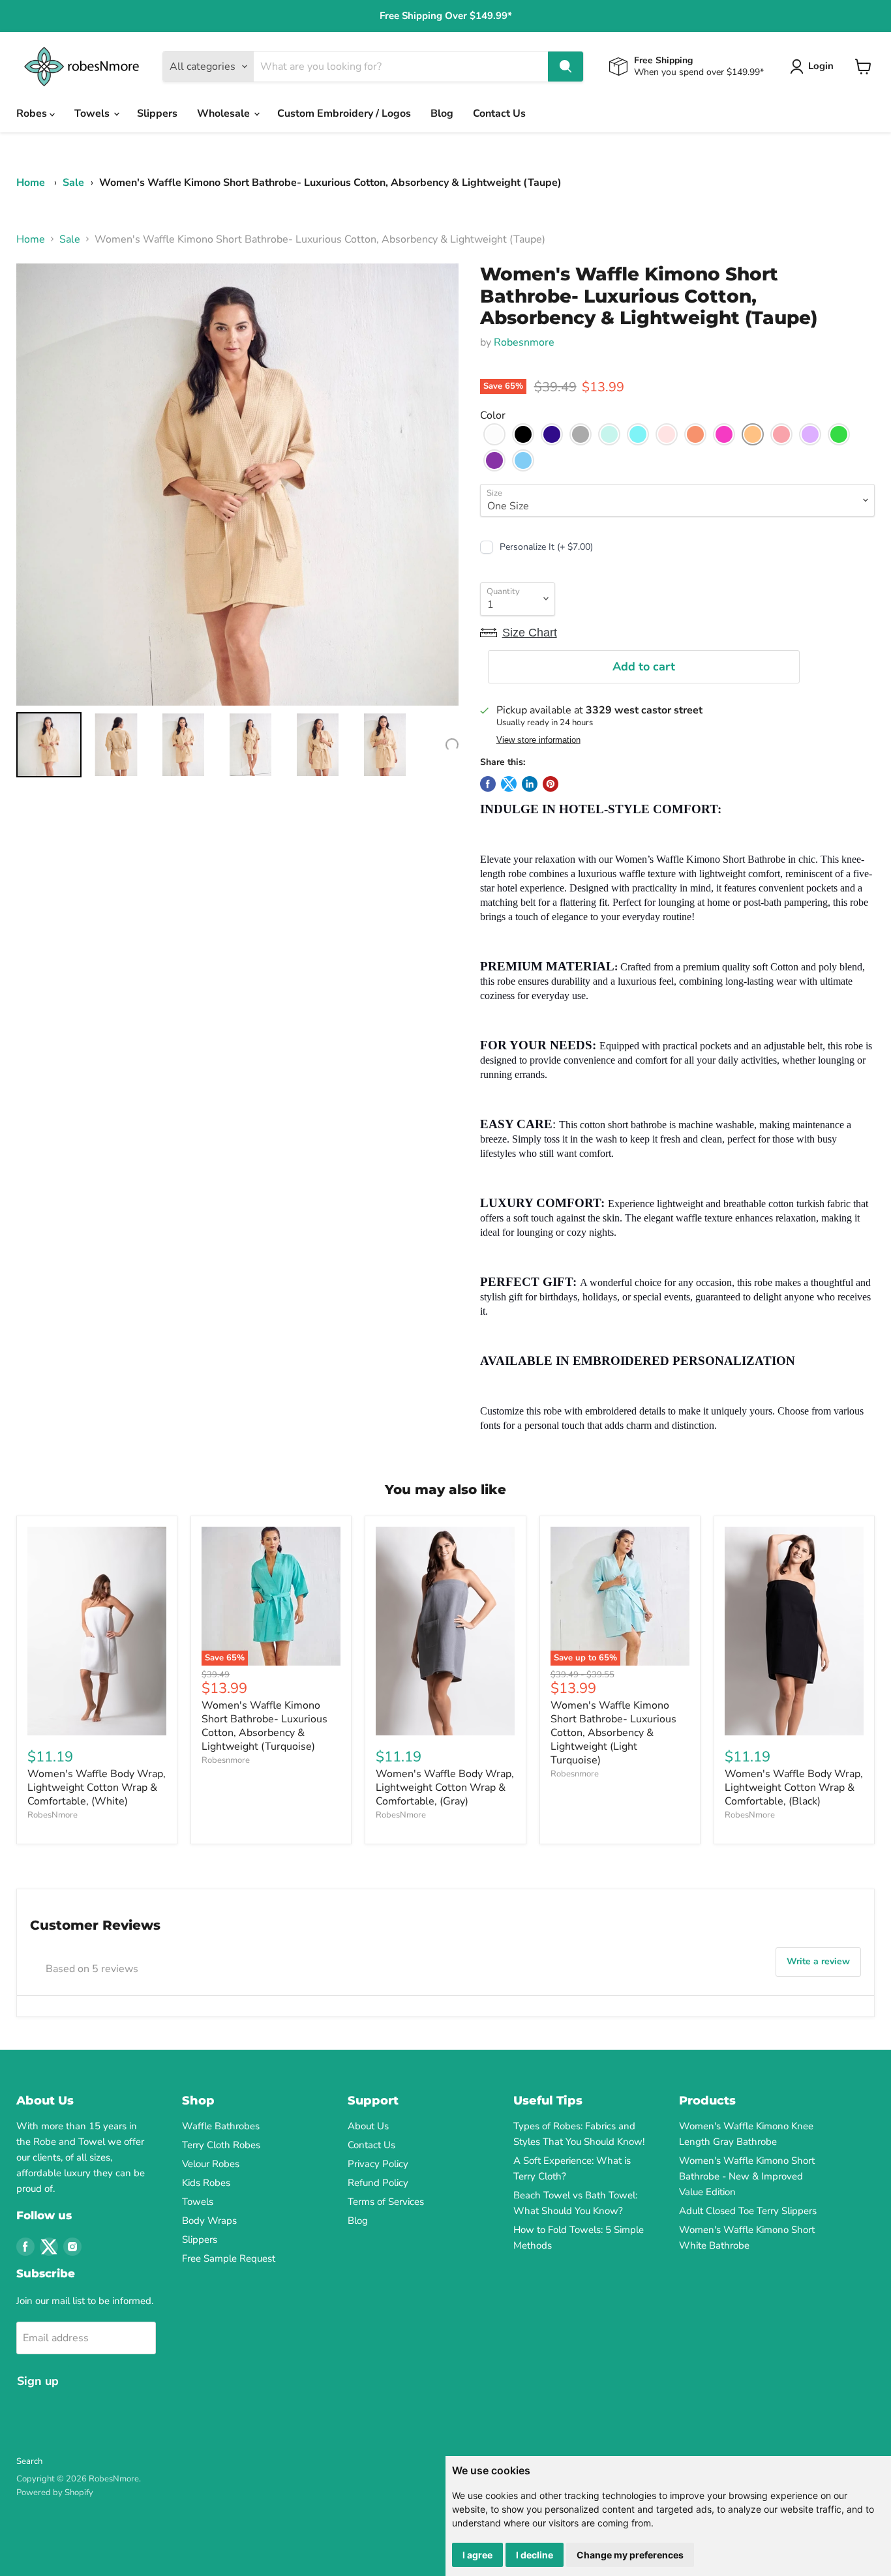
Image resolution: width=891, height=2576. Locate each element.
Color (493, 415)
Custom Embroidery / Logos (344, 113)
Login (821, 66)
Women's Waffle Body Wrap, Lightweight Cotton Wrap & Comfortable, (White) (97, 1788)
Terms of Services (386, 2202)
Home (31, 183)
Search (29, 2461)
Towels (93, 113)
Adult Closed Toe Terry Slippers (748, 2211)
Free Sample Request (229, 2258)
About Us (368, 2126)
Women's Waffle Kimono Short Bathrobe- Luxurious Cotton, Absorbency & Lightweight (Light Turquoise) (613, 1733)
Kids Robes (206, 2183)
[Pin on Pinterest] (551, 784)
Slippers (157, 113)
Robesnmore (524, 342)
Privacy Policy (378, 2164)
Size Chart (530, 633)
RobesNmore (53, 1815)
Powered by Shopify (55, 2493)
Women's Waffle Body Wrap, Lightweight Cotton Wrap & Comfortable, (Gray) (445, 1788)
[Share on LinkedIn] (530, 784)
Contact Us (499, 113)
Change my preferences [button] (630, 2555)
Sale (73, 183)
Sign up (38, 2381)
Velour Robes (211, 2164)
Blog (442, 113)
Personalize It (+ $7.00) (546, 547)
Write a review (818, 1961)
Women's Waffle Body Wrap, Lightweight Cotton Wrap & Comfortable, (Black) (794, 1788)
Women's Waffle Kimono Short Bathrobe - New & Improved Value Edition (747, 2176)
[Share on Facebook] (488, 784)
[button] (494, 434)
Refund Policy (378, 2183)
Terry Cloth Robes (221, 2145)
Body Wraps (209, 2221)
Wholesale (225, 113)
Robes (33, 113)
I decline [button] (535, 2555)
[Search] (566, 67)
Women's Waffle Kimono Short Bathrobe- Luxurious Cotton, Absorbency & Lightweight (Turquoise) (264, 1726)
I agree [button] (477, 2555)
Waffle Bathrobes (221, 2126)
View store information (538, 740)
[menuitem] (49, 745)
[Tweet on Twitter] (509, 784)
